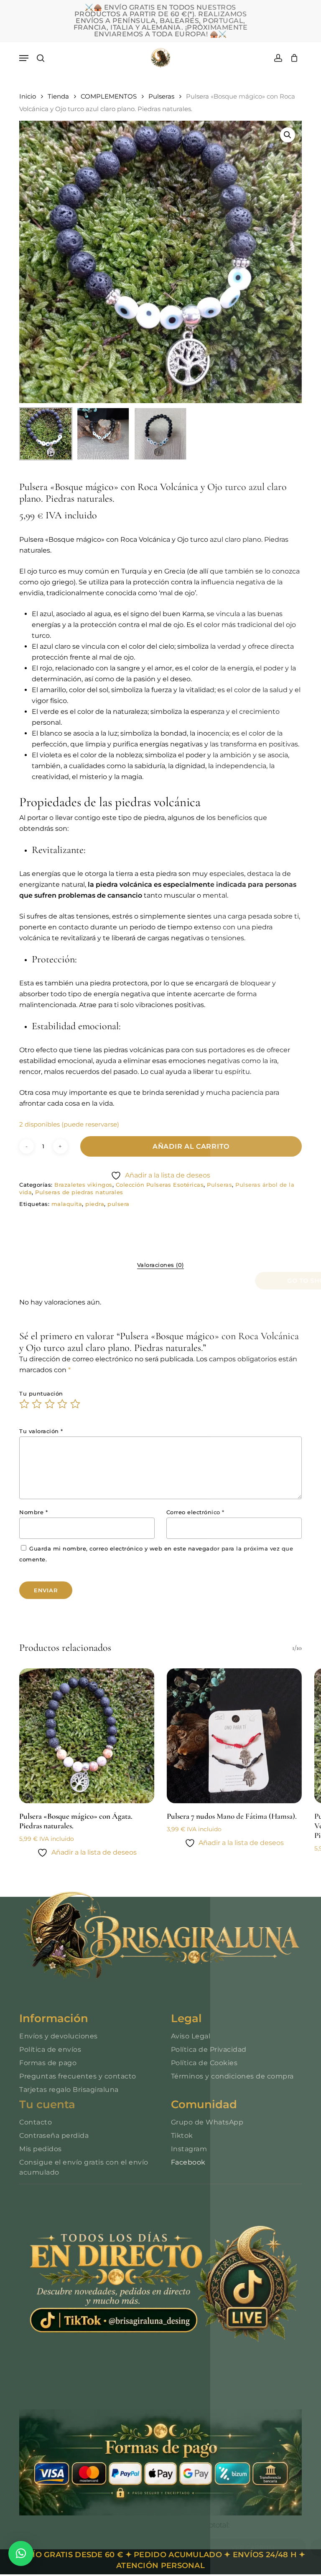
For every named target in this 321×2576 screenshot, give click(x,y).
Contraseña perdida (54, 2136)
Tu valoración (41, 1431)
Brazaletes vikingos (83, 1185)
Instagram (189, 2149)
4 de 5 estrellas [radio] (63, 1404)
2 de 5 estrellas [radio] (37, 1404)
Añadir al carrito (191, 1146)
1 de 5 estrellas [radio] (25, 1404)
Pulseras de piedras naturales (79, 1192)
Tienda (58, 96)
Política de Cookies (204, 2063)
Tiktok (182, 2136)
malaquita (67, 1204)
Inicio (28, 96)
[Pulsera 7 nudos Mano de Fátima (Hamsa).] (234, 1736)
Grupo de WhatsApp (207, 2122)
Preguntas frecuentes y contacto (78, 2076)
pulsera (118, 1204)
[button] (24, 58)
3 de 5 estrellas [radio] (50, 1404)
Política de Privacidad (209, 2049)
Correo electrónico (195, 1512)
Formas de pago (48, 2063)
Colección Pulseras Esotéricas (160, 1185)
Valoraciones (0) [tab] (160, 1265)
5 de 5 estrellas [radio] (76, 1404)
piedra (95, 1204)
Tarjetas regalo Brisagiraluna (69, 2090)
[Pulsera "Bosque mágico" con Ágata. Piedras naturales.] (87, 1736)
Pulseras (161, 96)
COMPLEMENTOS (109, 96)
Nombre (33, 1512)
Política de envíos (50, 2049)
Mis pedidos (41, 2149)
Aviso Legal (191, 2036)
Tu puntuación (41, 1393)
